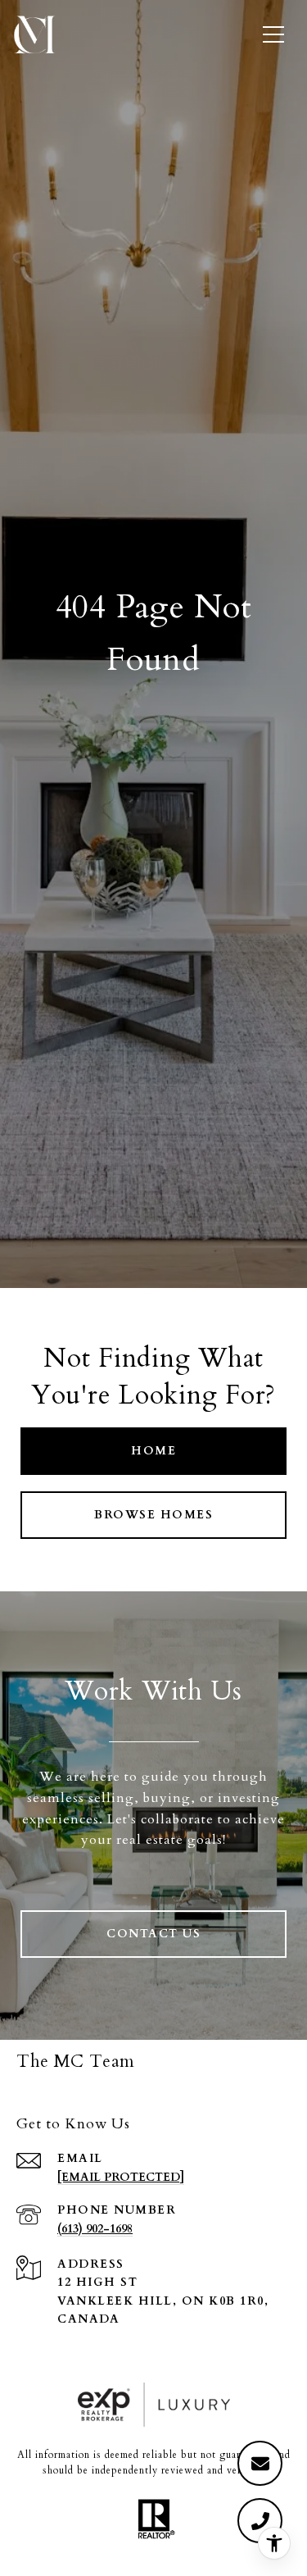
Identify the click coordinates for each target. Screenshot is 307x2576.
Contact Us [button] (153, 1934)
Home (153, 1451)
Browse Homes (153, 1515)
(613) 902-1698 (95, 2229)
